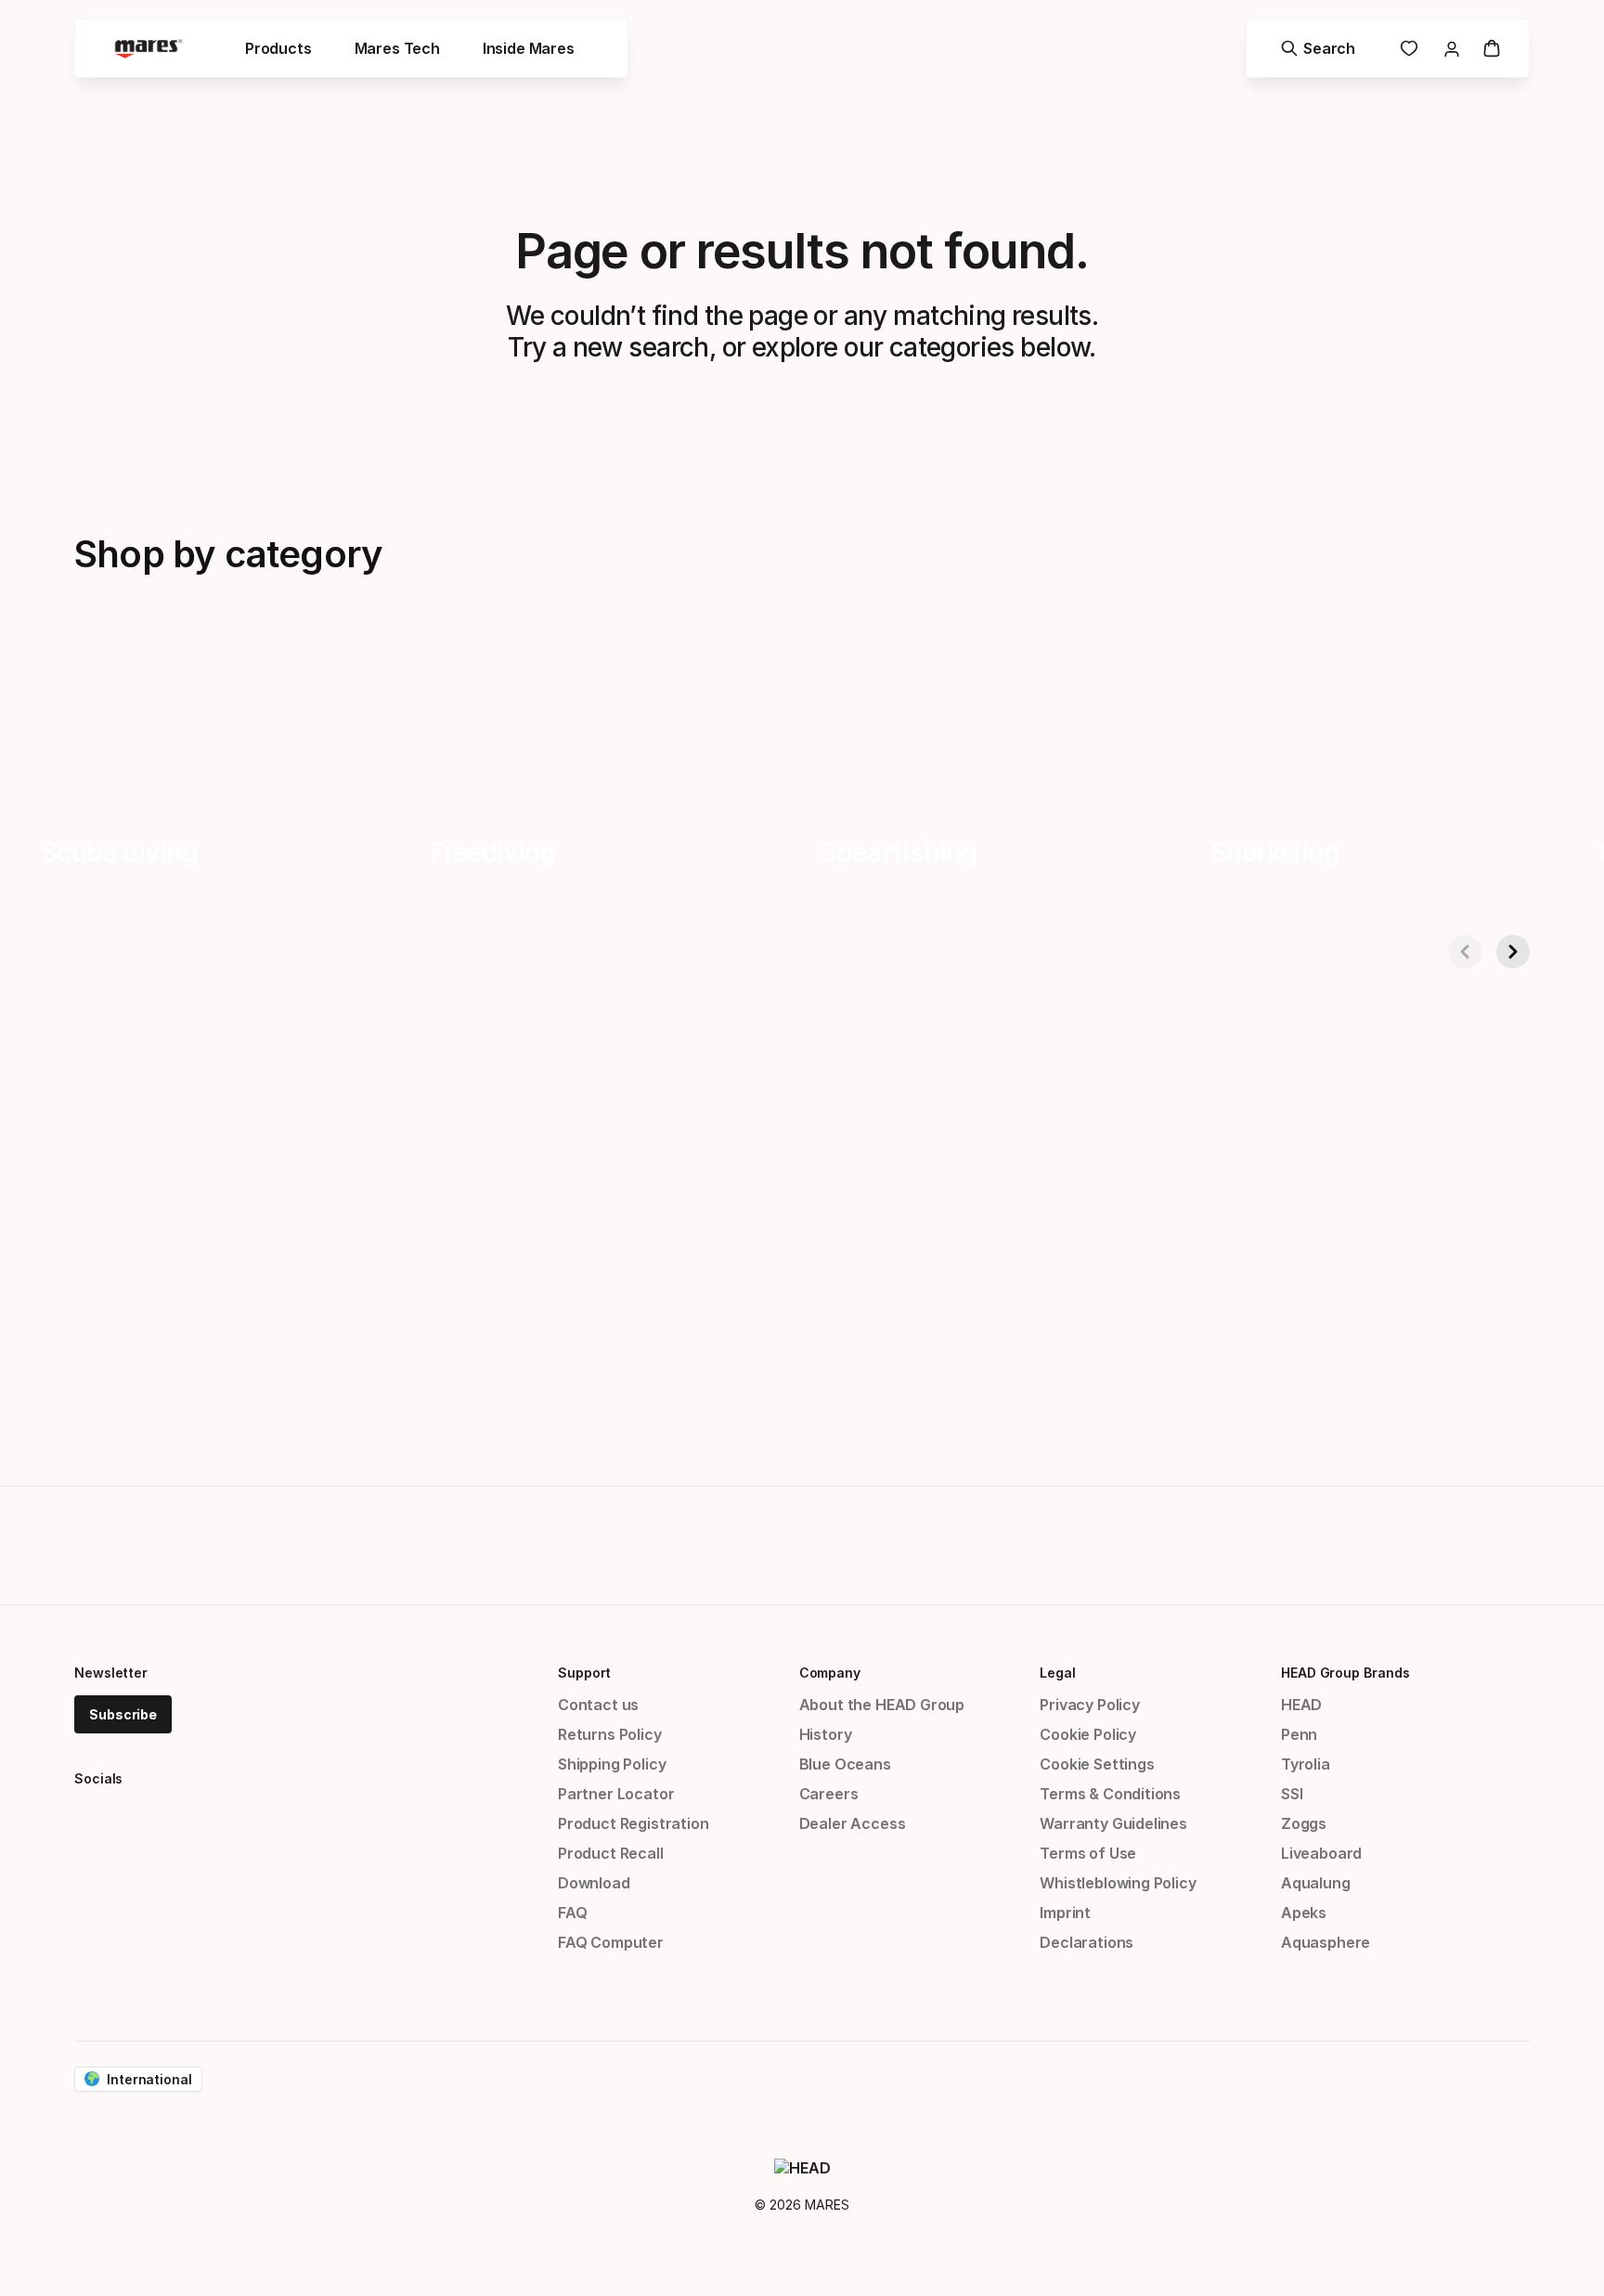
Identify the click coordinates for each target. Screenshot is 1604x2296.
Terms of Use (1088, 1853)
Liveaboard (1321, 1853)
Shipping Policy (612, 1764)
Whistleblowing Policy (1118, 1883)
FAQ (572, 1913)
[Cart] (1492, 48)
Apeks (1304, 1913)
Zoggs (1304, 1823)
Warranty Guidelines (1113, 1823)
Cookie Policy (1088, 1734)
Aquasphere (1326, 1942)
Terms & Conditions (1110, 1794)
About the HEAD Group (882, 1705)
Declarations (1087, 1942)
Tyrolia (1306, 1764)
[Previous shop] (1465, 952)
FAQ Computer (611, 1942)
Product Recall (611, 1853)
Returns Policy (610, 1734)
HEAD (1301, 1705)
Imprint (1065, 1913)
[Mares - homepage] (149, 49)
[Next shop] (1513, 952)
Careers (829, 1794)
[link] (1409, 48)
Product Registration (633, 1823)
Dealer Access (853, 1823)
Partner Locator (616, 1794)
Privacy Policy (1090, 1705)
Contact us (598, 1705)
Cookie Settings (1097, 1764)
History (826, 1734)
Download (594, 1883)
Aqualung (1316, 1883)
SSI (1292, 1794)
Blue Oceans (845, 1764)
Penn (1299, 1734)
